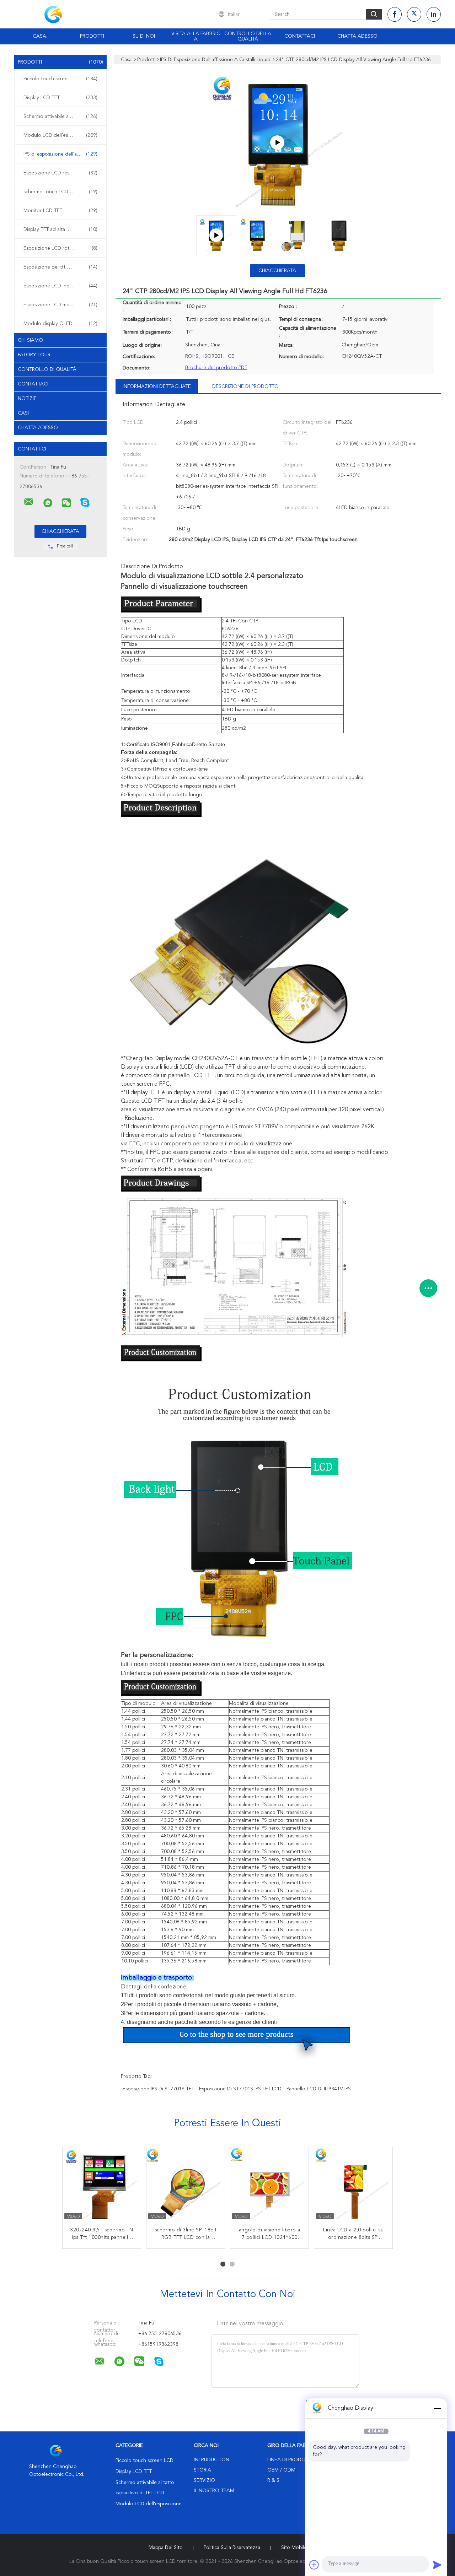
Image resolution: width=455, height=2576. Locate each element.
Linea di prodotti (290, 2460)
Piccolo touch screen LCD (60, 79)
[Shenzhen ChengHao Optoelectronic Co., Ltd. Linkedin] (434, 14)
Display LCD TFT (60, 98)
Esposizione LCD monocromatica (60, 305)
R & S (273, 2480)
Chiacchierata (277, 271)
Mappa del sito (166, 2548)
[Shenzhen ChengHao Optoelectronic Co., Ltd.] (29, 502)
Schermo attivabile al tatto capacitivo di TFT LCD (62, 117)
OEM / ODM (281, 2470)
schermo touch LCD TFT (60, 192)
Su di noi (144, 36)
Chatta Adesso (357, 36)
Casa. (40, 36)
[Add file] (314, 2565)
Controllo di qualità (47, 369)
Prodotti (92, 36)
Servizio (204, 2480)
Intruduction (212, 2460)
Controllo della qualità (248, 36)
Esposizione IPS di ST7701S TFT (158, 2089)
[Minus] (437, 2408)
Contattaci (300, 36)
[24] (277, 142)
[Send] (437, 2565)
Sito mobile (294, 2548)
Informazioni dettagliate (157, 387)
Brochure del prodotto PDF (216, 368)
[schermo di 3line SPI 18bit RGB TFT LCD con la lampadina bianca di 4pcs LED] (186, 2186)
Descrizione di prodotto (245, 387)
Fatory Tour (34, 355)
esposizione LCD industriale (60, 286)
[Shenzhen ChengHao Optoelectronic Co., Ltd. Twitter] (414, 14)
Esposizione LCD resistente (60, 173)
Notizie (27, 399)
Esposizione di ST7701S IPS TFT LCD (240, 2089)
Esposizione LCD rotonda (60, 248)
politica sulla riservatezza (232, 2548)
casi (23, 413)
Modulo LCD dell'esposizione (60, 135)
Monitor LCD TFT (60, 211)
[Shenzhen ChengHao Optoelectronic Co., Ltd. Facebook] (395, 14)
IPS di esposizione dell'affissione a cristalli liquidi (62, 154)
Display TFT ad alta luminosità (60, 229)
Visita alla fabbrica (196, 36)
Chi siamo (30, 340)
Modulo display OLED (60, 324)
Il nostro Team (214, 2491)
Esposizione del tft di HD (60, 267)
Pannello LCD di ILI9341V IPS (319, 2089)
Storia (202, 2470)
